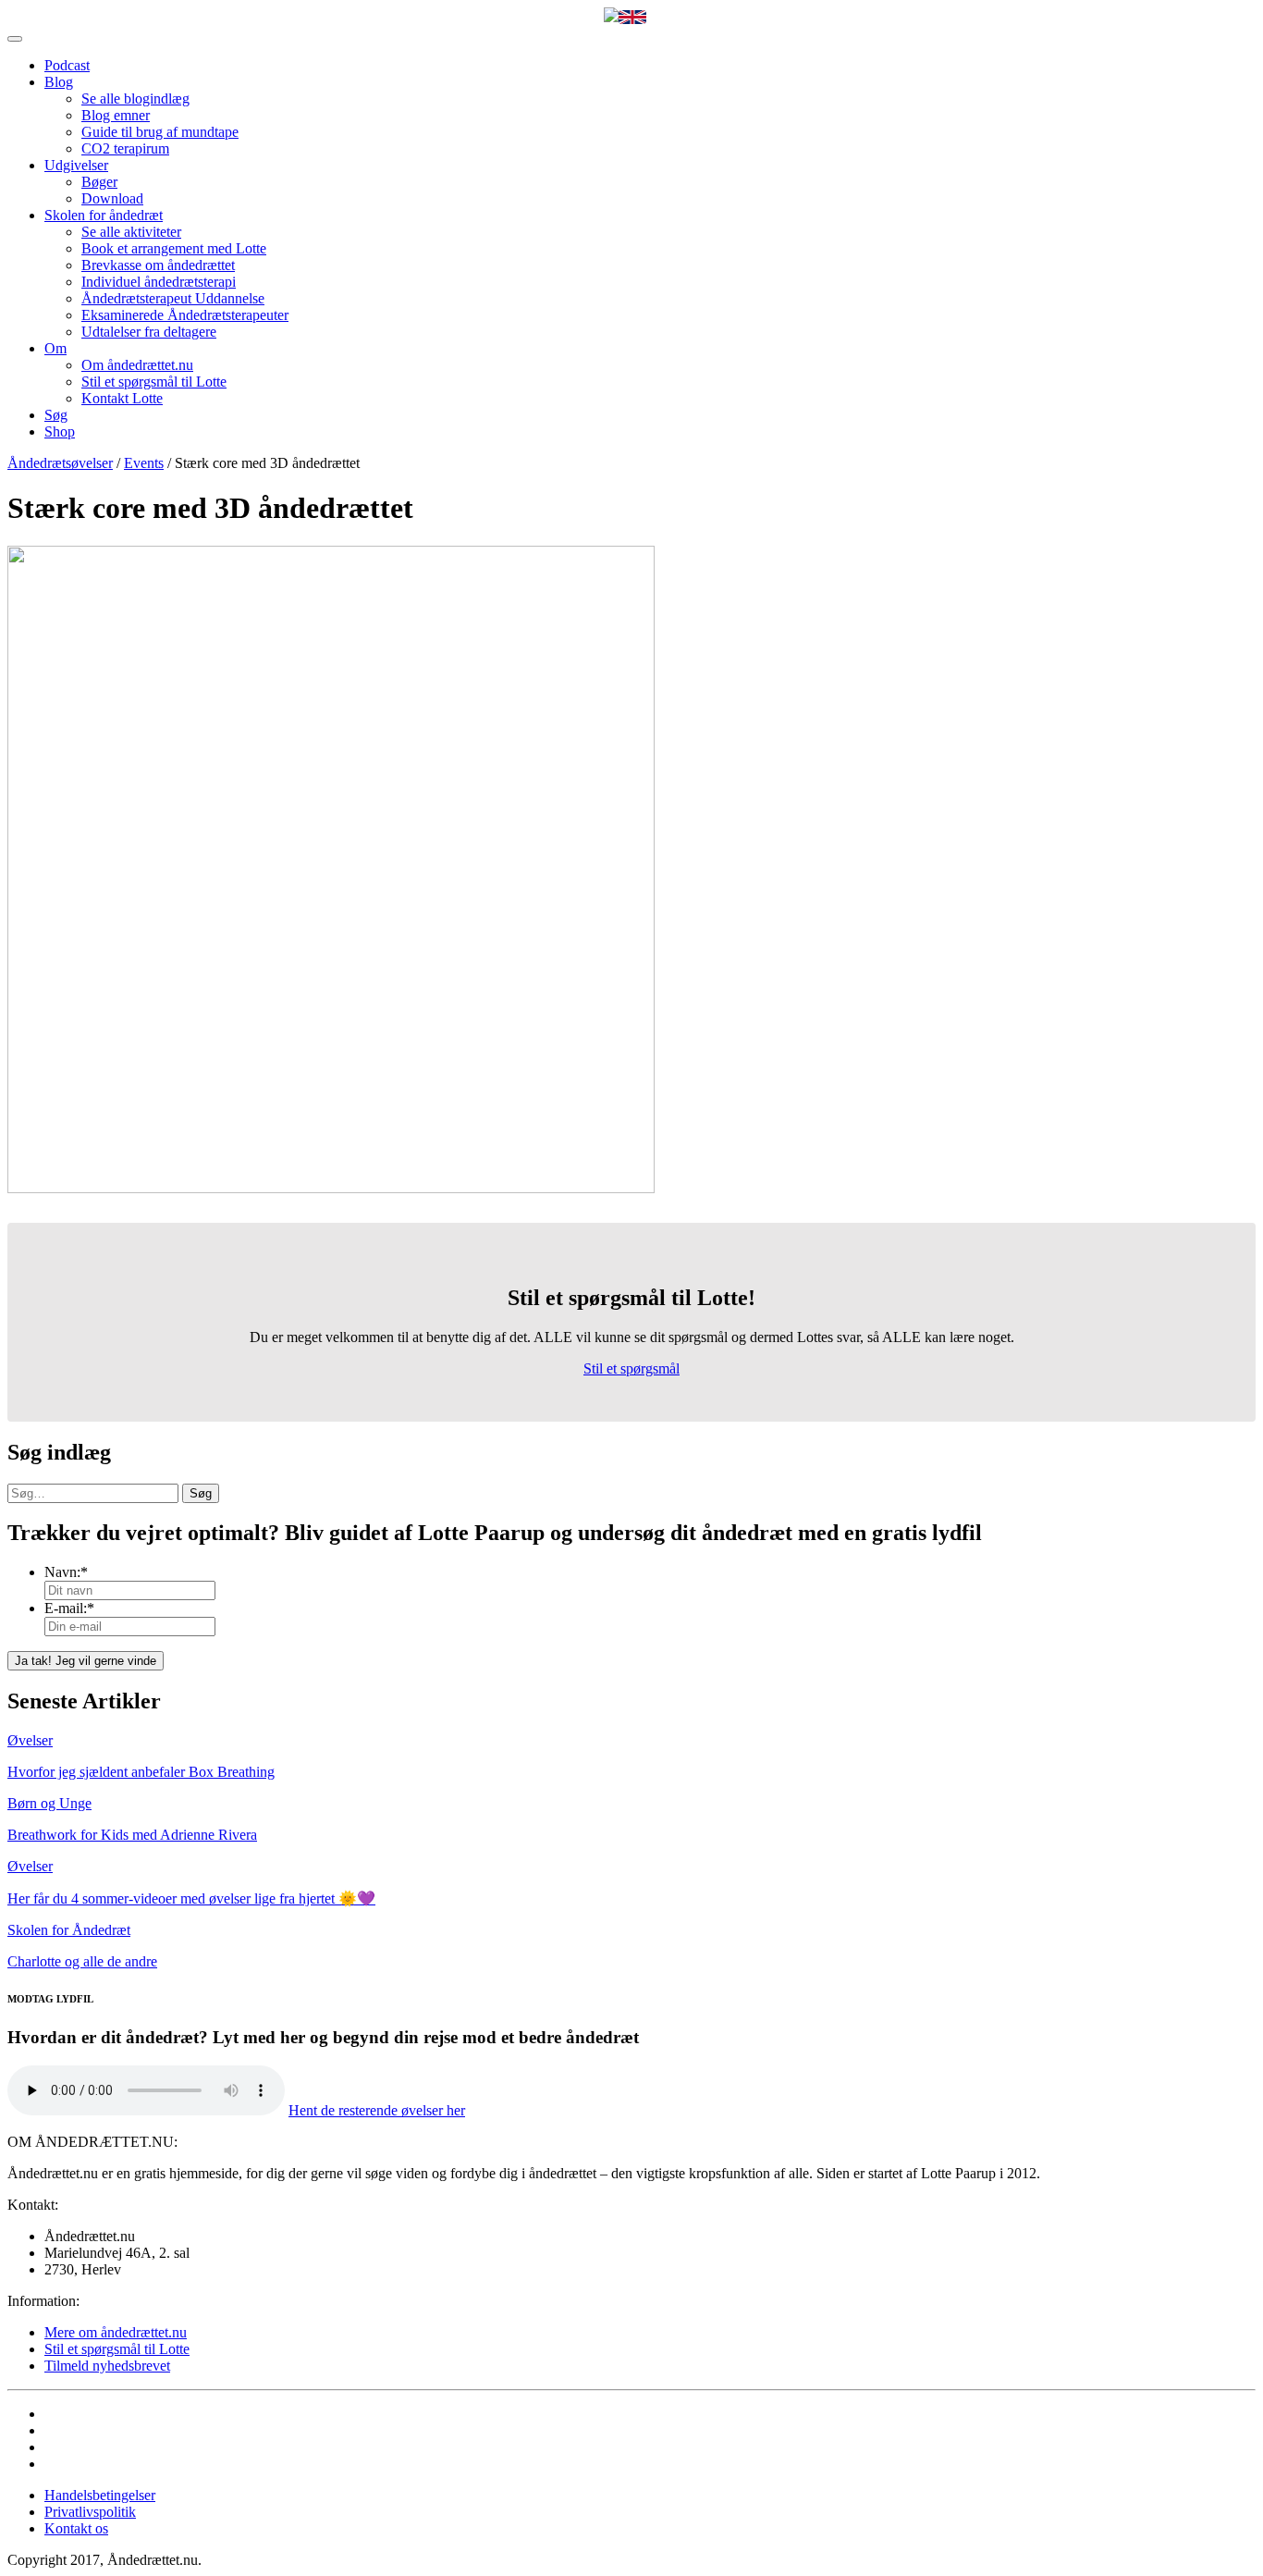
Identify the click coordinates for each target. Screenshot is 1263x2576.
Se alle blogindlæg (135, 99)
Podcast (67, 65)
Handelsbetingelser (100, 2495)
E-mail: (69, 1608)
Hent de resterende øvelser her (377, 2110)
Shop (60, 431)
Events (144, 463)
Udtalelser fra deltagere (149, 332)
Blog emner (116, 115)
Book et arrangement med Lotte (174, 248)
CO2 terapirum (125, 148)
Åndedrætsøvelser (60, 463)
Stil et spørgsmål (631, 1368)
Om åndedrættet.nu (137, 365)
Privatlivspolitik (90, 2512)
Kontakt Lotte (122, 398)
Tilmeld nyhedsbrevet (107, 2366)
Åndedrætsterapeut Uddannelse (173, 298)
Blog (59, 82)
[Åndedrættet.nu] (611, 17)
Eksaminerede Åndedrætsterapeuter (185, 315)
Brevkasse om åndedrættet (158, 265)
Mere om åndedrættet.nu (116, 2332)
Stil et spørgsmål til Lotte (154, 382)
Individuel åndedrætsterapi (159, 282)
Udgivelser (76, 165)
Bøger (99, 182)
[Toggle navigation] (15, 39)
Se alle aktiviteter (131, 232)
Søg (56, 415)
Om (55, 348)
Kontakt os (76, 2528)
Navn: (66, 1572)
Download (112, 198)
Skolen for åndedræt (104, 215)
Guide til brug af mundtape (160, 132)
